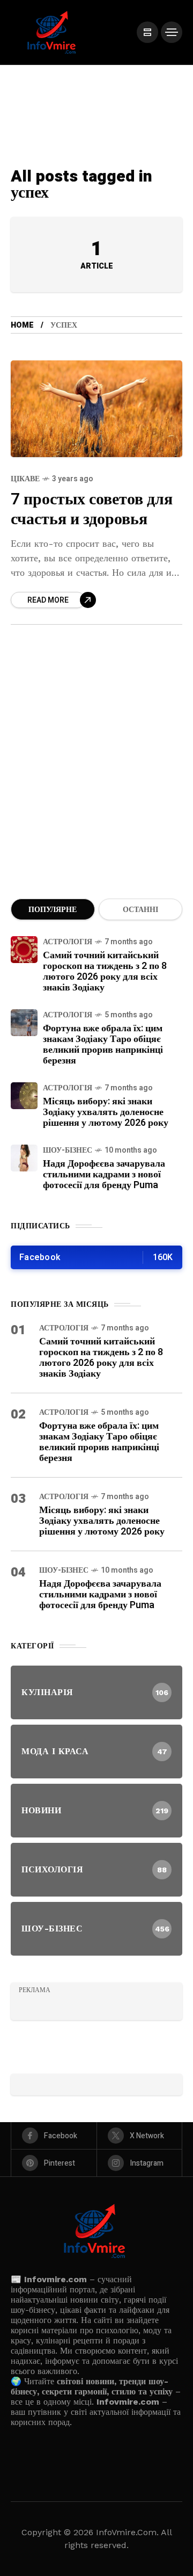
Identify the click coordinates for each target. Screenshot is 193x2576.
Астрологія (68, 942)
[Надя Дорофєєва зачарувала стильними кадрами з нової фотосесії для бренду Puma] (24, 1158)
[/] (147, 32)
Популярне (53, 910)
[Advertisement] (96, 775)
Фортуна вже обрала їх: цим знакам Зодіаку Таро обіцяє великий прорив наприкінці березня (103, 1044)
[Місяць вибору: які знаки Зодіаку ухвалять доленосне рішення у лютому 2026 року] (24, 1096)
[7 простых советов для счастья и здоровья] (96, 409)
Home (22, 325)
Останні (140, 910)
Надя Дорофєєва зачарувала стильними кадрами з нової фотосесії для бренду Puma (104, 1174)
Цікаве (25, 479)
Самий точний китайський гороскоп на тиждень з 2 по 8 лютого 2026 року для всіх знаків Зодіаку (105, 971)
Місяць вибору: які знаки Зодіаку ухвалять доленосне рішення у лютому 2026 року (106, 1112)
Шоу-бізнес (68, 1150)
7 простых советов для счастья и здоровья (92, 509)
